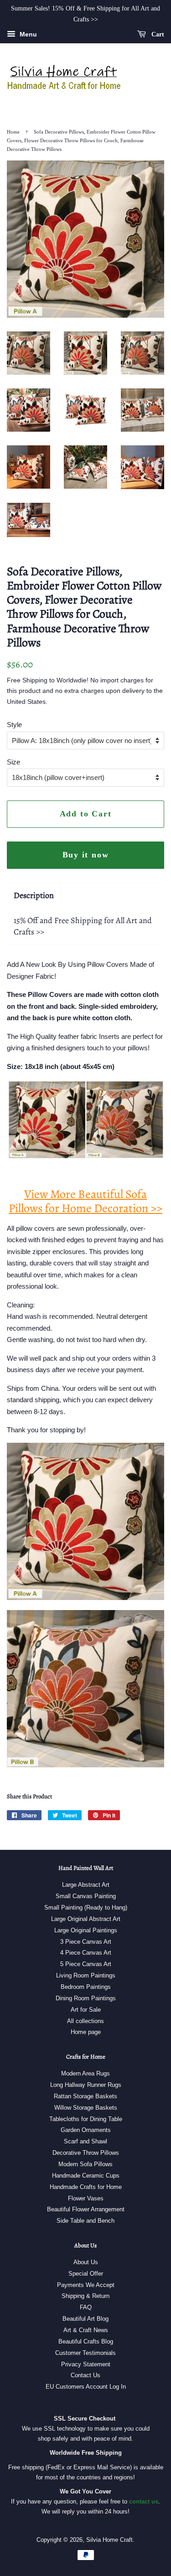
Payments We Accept (86, 2285)
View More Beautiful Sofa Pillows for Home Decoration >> (85, 1201)
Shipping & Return (85, 2296)
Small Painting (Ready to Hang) (86, 1907)
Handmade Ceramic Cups (86, 2176)
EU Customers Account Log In (86, 2387)
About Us (86, 2262)
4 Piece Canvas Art (86, 1953)
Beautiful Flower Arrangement (86, 2209)
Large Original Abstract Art (86, 1919)
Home (13, 132)
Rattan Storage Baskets (85, 2096)
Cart (157, 34)
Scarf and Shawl (85, 2141)
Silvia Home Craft (109, 2540)
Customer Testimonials (85, 2353)
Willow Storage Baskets (86, 2108)
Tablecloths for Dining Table (86, 2119)
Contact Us (85, 2375)
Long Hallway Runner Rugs (86, 2085)
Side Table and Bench (85, 2221)
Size (13, 762)
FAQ (86, 2307)
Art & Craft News (86, 2330)
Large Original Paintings (86, 1930)
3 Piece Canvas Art (86, 1942)
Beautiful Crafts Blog (86, 2341)
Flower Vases (86, 2198)
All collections (85, 2021)
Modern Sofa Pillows (85, 2164)
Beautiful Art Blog (85, 2319)
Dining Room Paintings (86, 1998)
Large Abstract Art (86, 1885)
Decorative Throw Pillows (86, 2153)
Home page (86, 2032)
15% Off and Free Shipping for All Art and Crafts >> (83, 926)
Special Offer (86, 2274)
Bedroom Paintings (86, 1987)
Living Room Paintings (86, 1975)
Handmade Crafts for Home (86, 2187)
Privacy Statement (86, 2364)
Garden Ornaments (86, 2130)
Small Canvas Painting (86, 1896)
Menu (27, 34)
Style (14, 725)
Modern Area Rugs (85, 2073)
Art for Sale (86, 2010)
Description (34, 895)
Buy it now (86, 855)
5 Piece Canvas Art (86, 1964)
